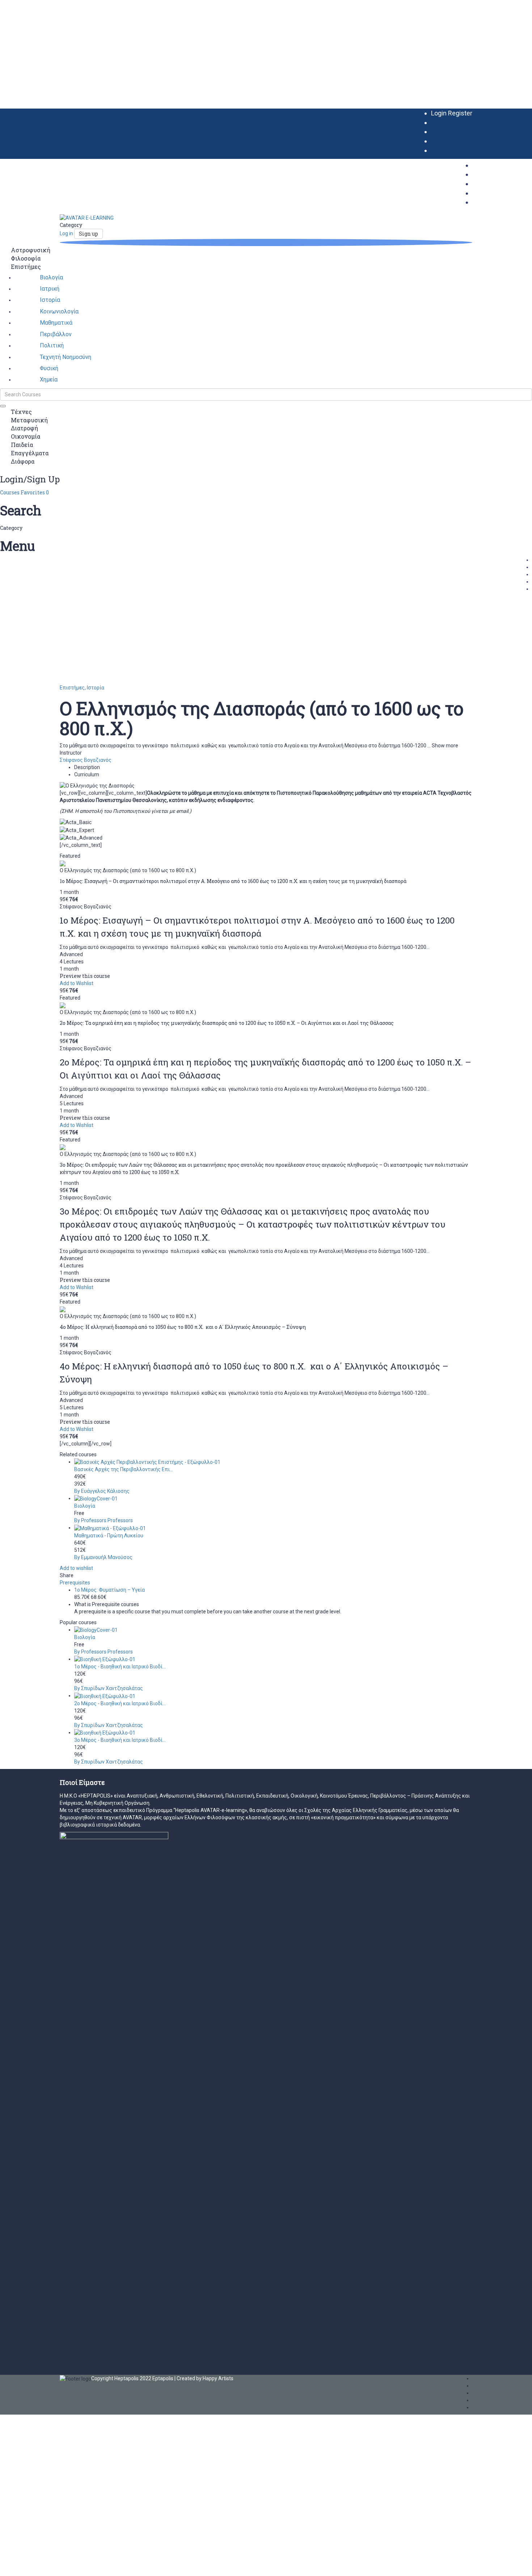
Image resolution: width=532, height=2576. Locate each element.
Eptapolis (163, 2378)
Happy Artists (218, 2378)
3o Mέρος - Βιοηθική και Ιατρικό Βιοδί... (120, 1740)
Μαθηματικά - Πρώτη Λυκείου (109, 1536)
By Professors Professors (104, 1520)
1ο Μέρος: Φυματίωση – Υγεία (109, 1590)
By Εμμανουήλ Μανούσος (103, 1557)
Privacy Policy (155, 2490)
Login (440, 113)
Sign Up (39, 2565)
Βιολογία (85, 1506)
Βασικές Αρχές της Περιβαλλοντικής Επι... (124, 1469)
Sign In (55, 2565)
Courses (10, 492)
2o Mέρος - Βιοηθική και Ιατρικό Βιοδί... (120, 1703)
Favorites (35, 492)
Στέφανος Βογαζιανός (86, 760)
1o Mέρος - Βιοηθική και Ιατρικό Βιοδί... (120, 1667)
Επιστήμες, (73, 688)
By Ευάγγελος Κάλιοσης (102, 1491)
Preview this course (85, 976)
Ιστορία (96, 688)
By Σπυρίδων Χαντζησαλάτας (109, 1688)
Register (460, 113)
